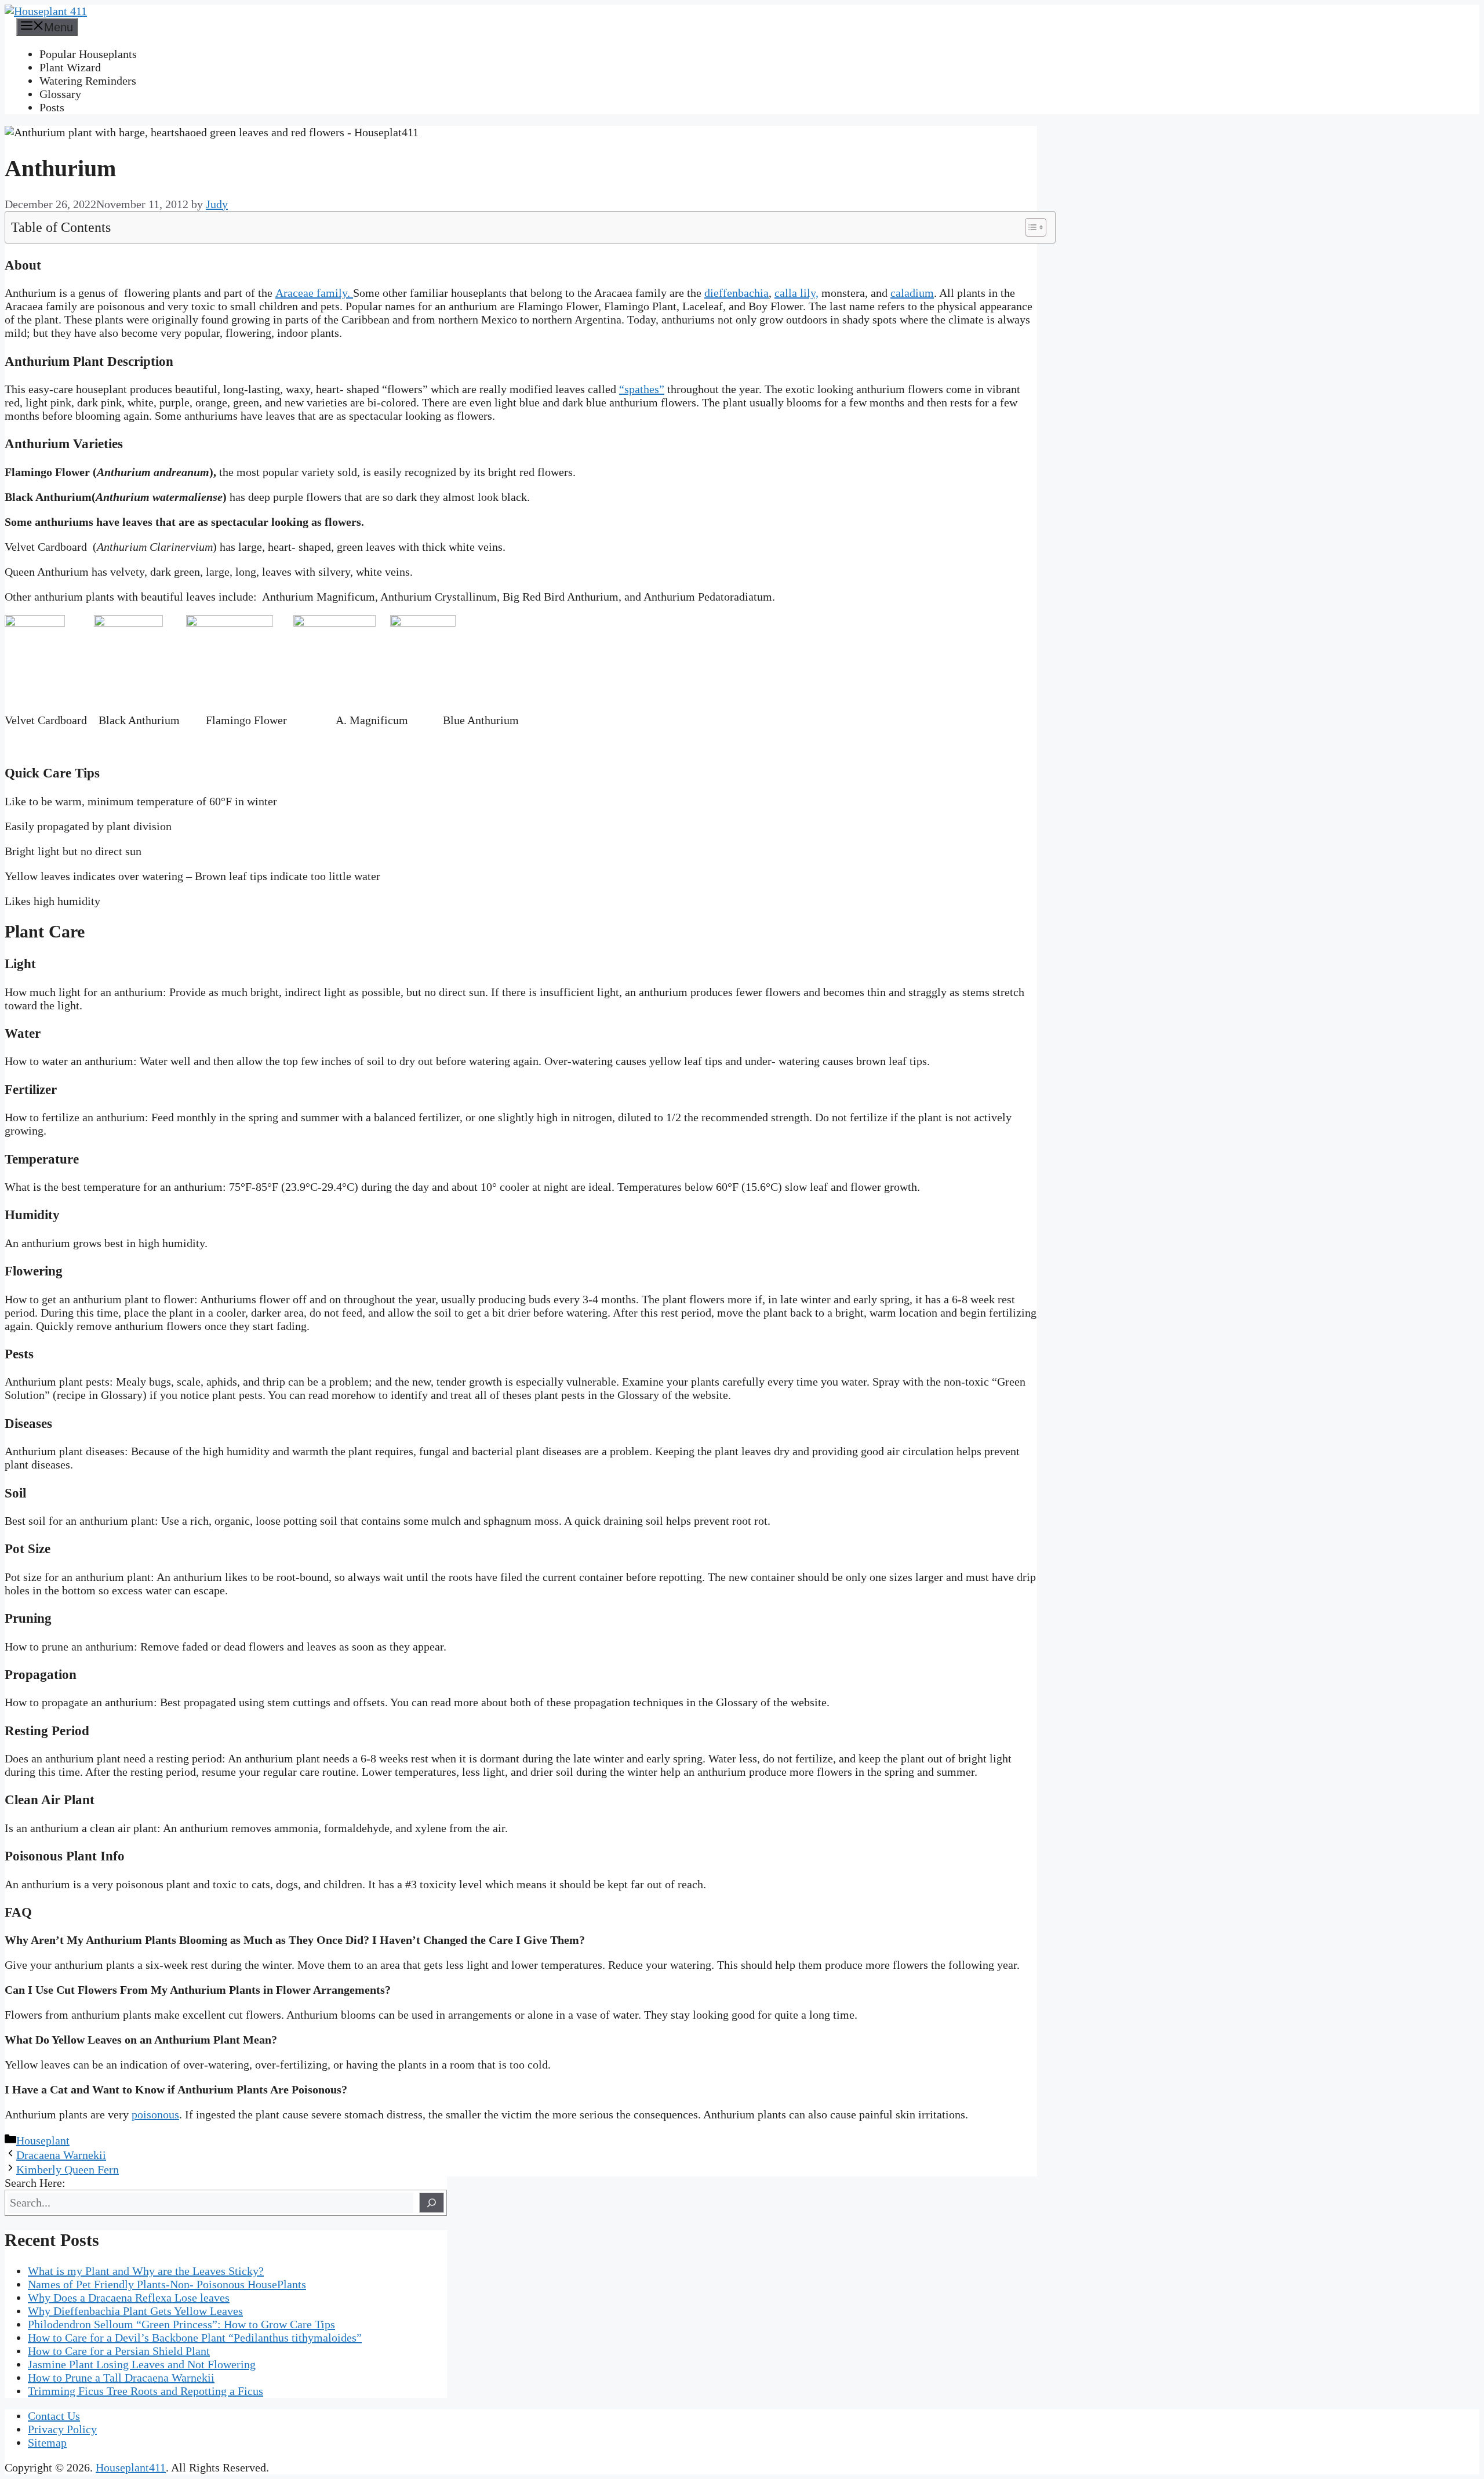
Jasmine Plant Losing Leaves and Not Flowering (142, 2364)
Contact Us (54, 2416)
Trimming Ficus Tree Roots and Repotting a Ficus (146, 2391)
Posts (52, 107)
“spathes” (642, 389)
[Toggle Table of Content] (1030, 227)
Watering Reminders (88, 81)
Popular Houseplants (88, 54)
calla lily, (796, 293)
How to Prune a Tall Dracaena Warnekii (121, 2378)
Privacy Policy (62, 2429)
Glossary (60, 94)
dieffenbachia (736, 293)
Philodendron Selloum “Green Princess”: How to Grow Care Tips (181, 2324)
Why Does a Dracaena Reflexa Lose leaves (129, 2298)
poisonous (155, 2114)
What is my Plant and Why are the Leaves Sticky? (146, 2271)
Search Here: (35, 2183)
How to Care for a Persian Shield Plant (119, 2351)
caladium (912, 293)
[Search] (432, 2203)
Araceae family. (314, 293)
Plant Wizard (70, 67)
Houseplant (43, 2140)
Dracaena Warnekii (61, 2155)
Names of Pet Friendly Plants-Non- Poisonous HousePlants (167, 2284)
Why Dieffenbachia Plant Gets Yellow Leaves (135, 2311)
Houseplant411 (131, 2467)
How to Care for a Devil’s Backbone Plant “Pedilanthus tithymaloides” (195, 2338)
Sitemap (47, 2442)
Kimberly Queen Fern (68, 2169)
